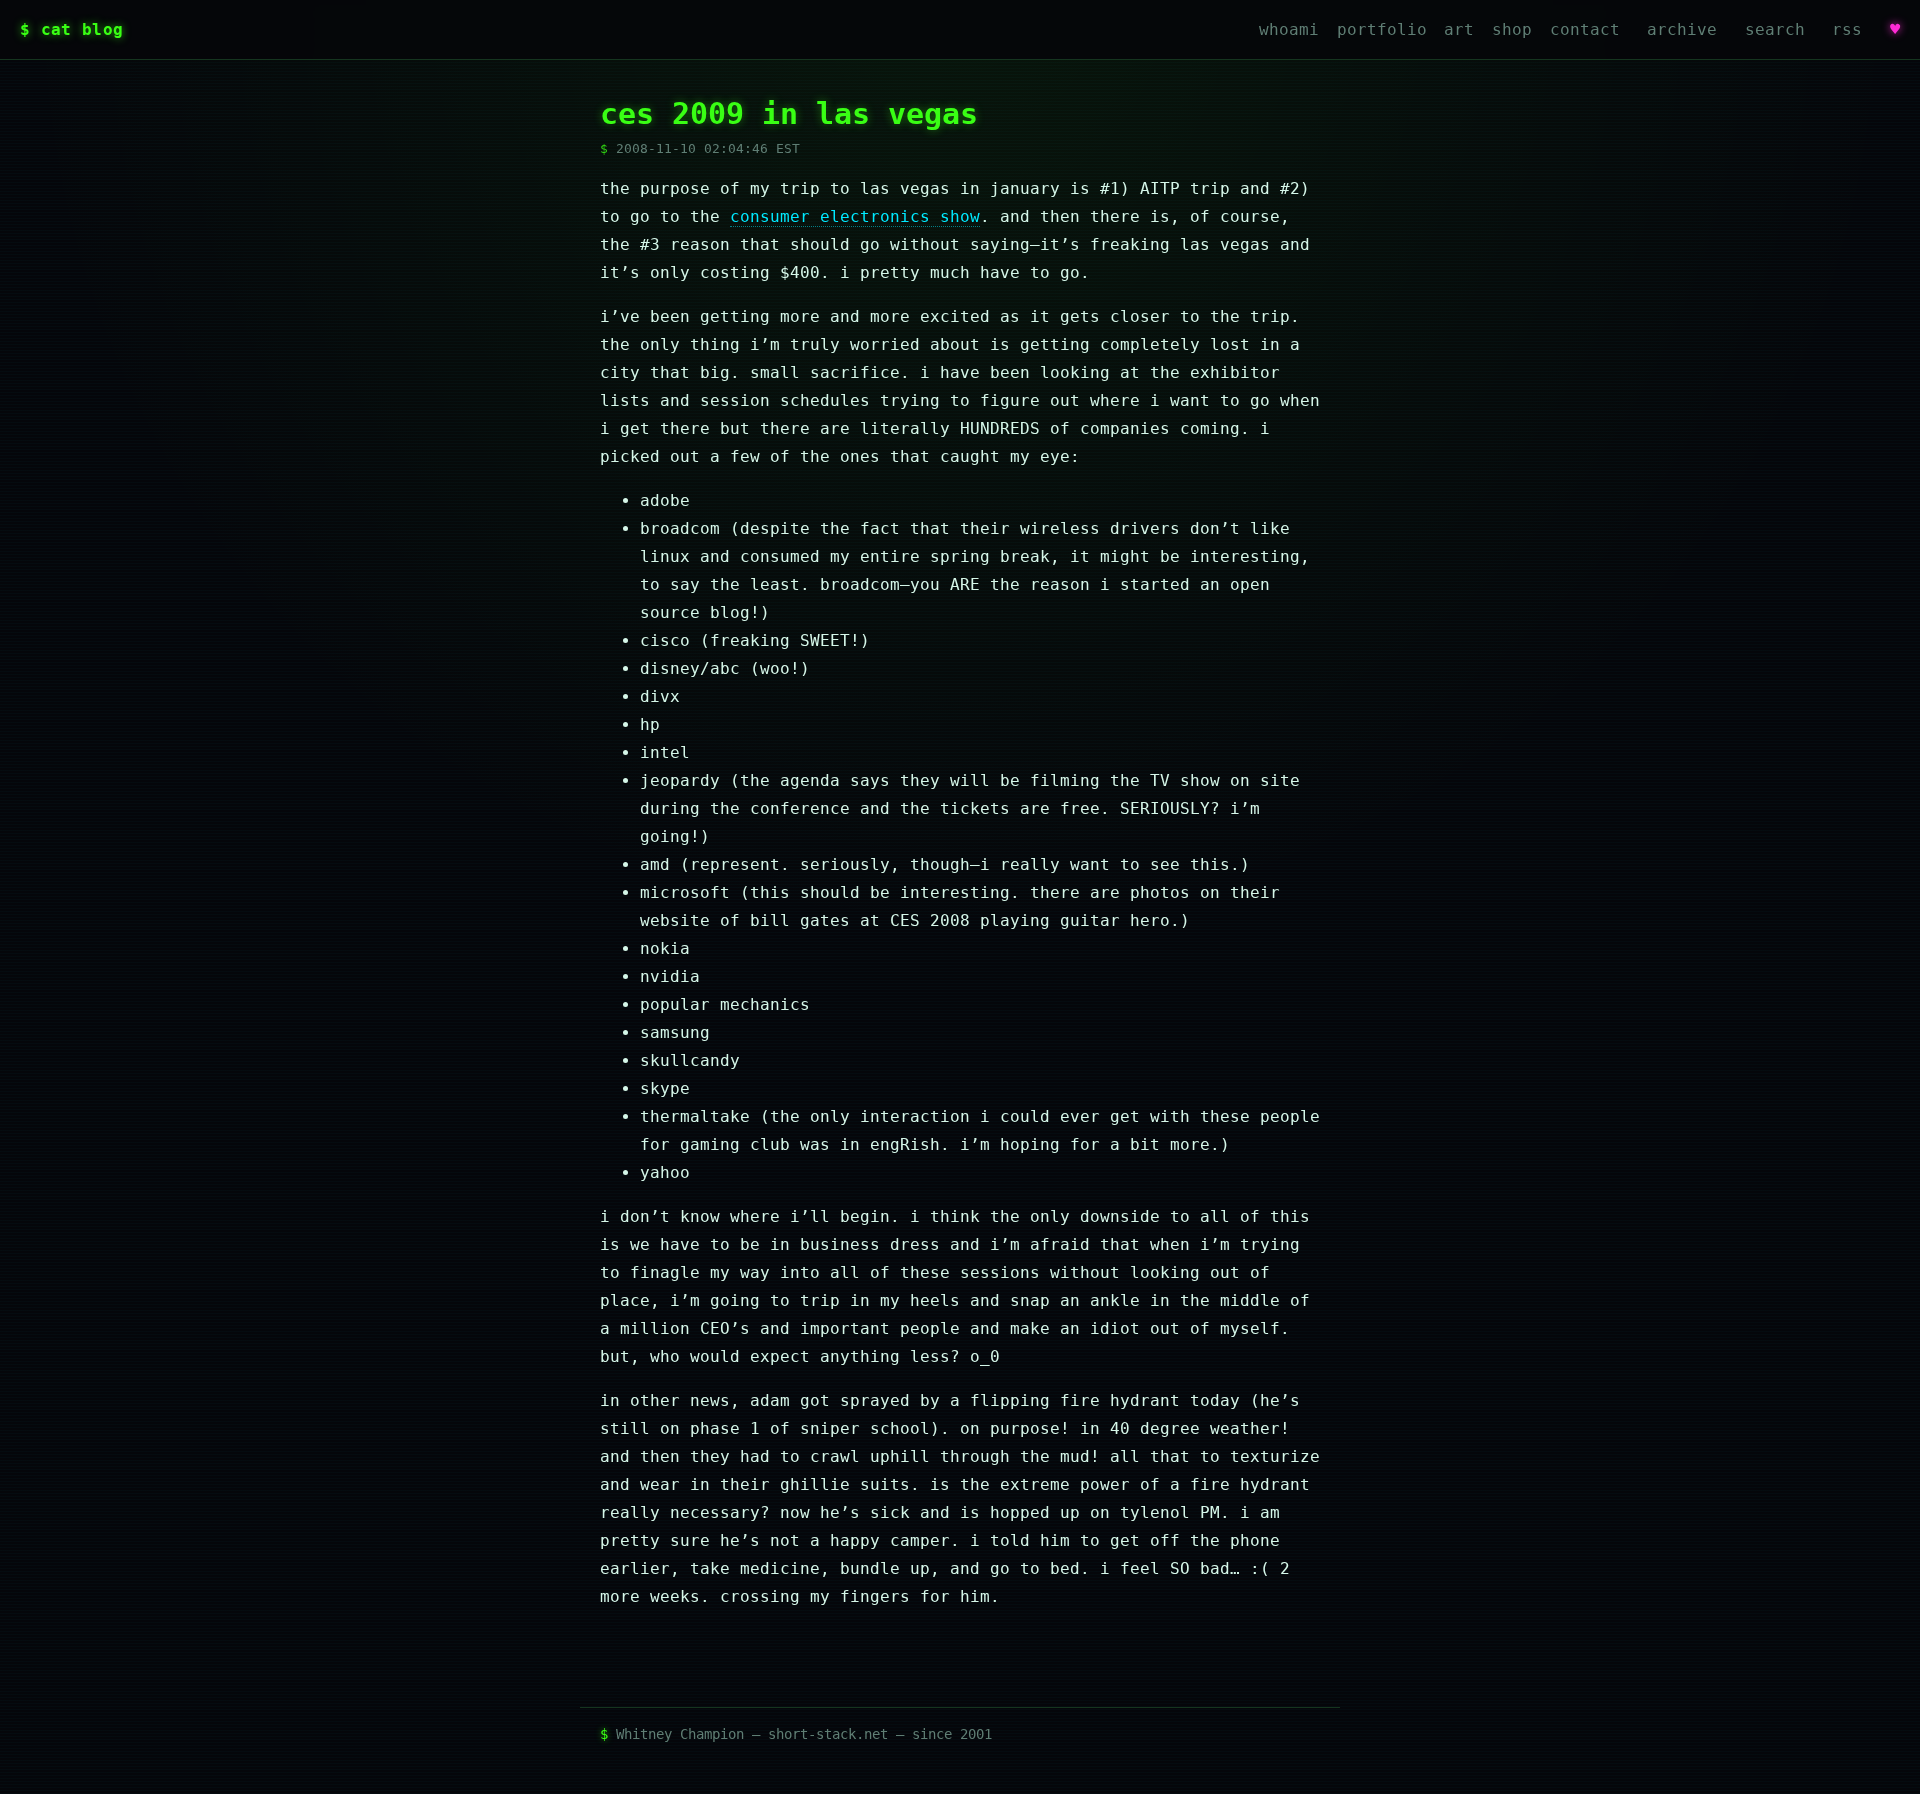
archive (1682, 29)
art (1459, 29)
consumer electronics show (855, 216)
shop (1512, 29)
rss (1847, 29)
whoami (1289, 29)
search (1775, 29)
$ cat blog (71, 29)
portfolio (1382, 29)
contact (1585, 29)
